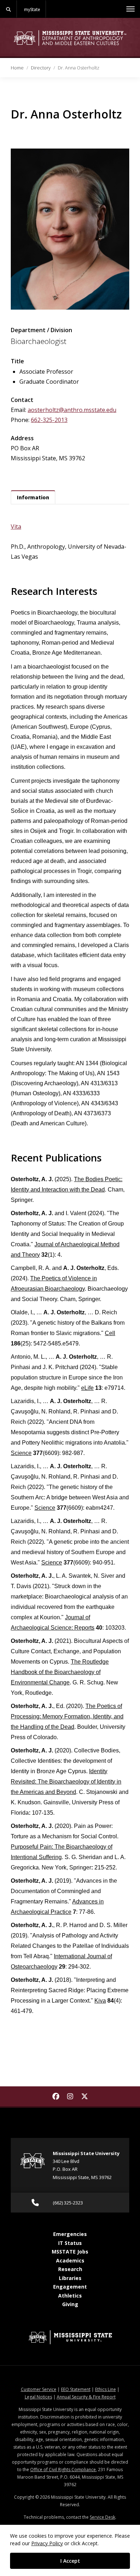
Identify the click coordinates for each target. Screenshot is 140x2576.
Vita (16, 527)
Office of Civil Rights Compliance (63, 2470)
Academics (70, 2260)
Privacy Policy (47, 2543)
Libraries (70, 2278)
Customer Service (39, 2389)
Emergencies (70, 2234)
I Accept (70, 2561)
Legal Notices (38, 2397)
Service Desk (102, 2517)
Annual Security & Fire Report (86, 2397)
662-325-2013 (49, 420)
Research (70, 2269)
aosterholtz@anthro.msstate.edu (72, 410)
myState (32, 9)
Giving (70, 2304)
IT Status (70, 2243)
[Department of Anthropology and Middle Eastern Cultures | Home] (70, 38)
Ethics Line (106, 2389)
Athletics (70, 2296)
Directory (41, 68)
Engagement (70, 2287)
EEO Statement (76, 2389)
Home (17, 68)
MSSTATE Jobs (70, 2252)
